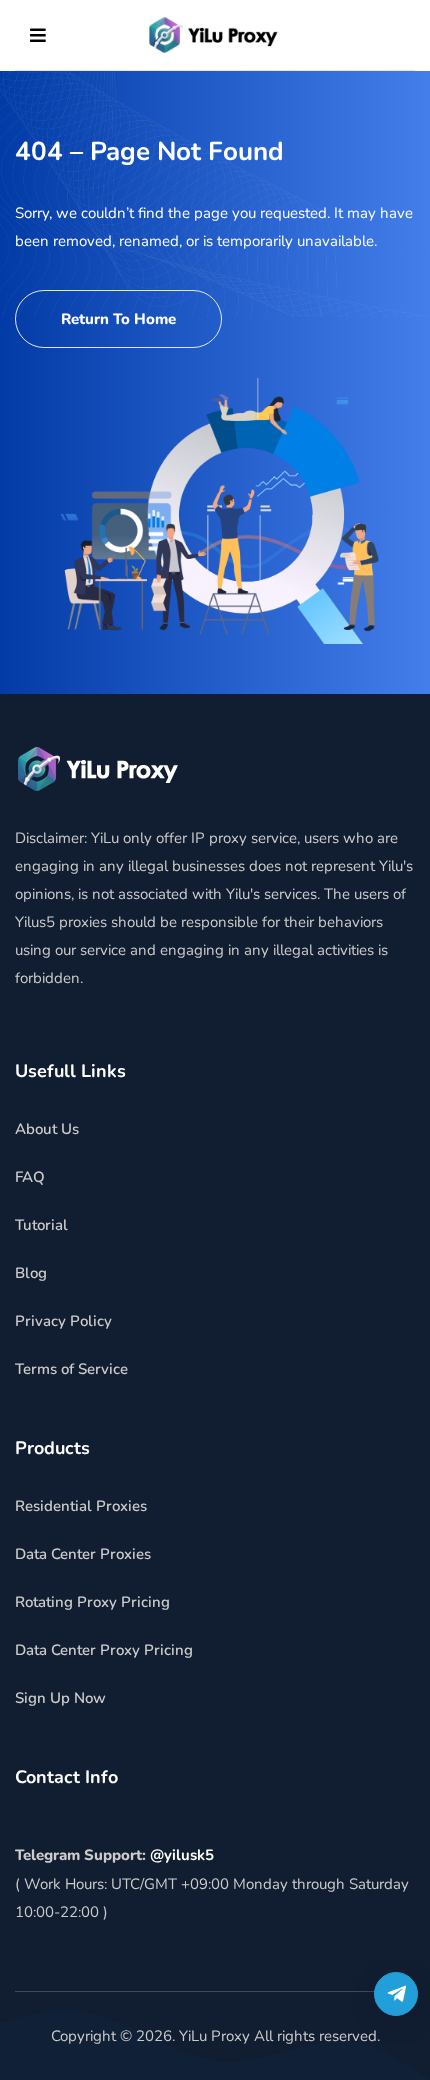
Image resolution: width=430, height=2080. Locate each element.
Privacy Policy (63, 1321)
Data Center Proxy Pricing (104, 1650)
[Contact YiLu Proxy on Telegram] (396, 1994)
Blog (31, 1273)
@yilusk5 (182, 1855)
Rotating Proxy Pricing (92, 1602)
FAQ (30, 1177)
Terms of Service (71, 1369)
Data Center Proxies (83, 1554)
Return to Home (118, 319)
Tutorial (41, 1225)
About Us (47, 1129)
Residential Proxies (81, 1506)
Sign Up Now (60, 1698)
